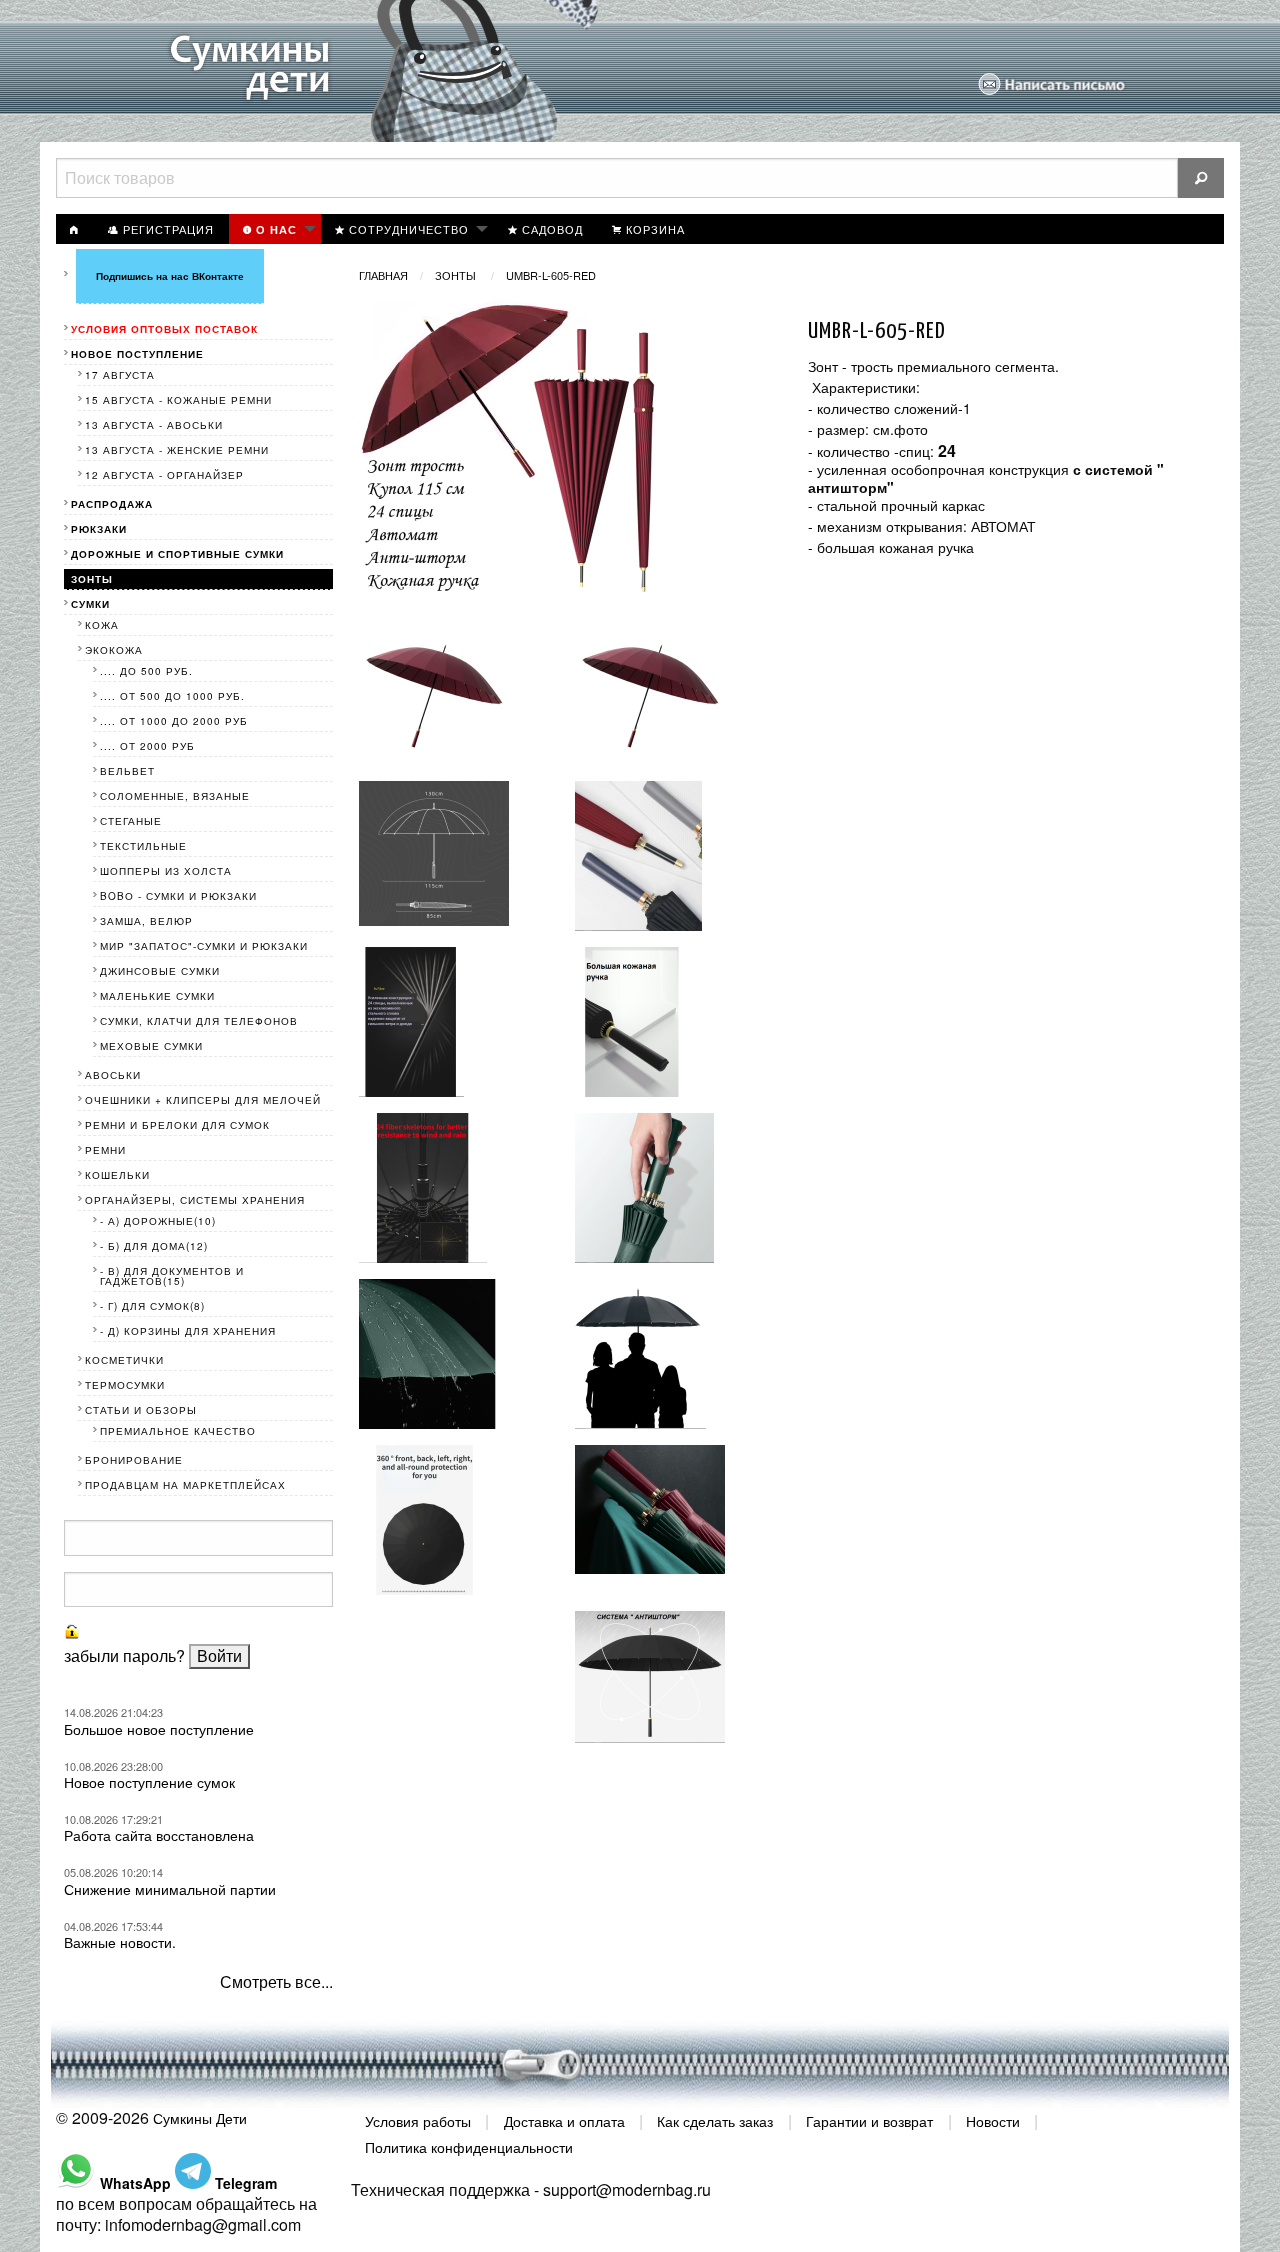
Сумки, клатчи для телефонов (199, 1021)
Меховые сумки (151, 1046)
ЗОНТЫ (457, 275)
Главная (383, 275)
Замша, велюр (146, 921)
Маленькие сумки (157, 996)
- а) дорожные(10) (158, 1221)
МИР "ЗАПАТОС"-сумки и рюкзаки (204, 946)
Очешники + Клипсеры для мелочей (203, 1100)
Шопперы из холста (166, 871)
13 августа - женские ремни (177, 450)
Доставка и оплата (564, 2121)
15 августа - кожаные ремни (178, 400)
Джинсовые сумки (160, 971)
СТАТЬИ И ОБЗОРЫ (141, 1410)
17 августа (120, 375)
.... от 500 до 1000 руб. (172, 696)
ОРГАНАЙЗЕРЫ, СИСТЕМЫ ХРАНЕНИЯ (195, 1200)
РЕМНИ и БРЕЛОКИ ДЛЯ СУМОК (177, 1125)
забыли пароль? (124, 1655)
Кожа (102, 625)
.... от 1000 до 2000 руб (174, 721)
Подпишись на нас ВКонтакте (170, 276)
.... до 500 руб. (146, 671)
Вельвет (127, 771)
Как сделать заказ (715, 2121)
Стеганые (131, 821)
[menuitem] (75, 229)
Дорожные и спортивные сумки (177, 554)
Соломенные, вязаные (175, 796)
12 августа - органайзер (164, 475)
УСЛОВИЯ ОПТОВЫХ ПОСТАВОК (164, 329)
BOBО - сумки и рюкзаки (178, 896)
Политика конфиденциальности (469, 2146)
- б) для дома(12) (154, 1246)
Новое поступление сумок (149, 1782)
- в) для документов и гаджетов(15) (172, 1276)
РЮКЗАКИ (99, 529)
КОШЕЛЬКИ (117, 1175)
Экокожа (114, 650)
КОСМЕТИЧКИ (124, 1360)
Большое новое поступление (159, 1729)
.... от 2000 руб (147, 746)
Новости (993, 2121)
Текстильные (143, 846)
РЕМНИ (105, 1150)
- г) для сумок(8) (152, 1306)
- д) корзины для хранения (188, 1331)
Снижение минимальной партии (170, 1889)
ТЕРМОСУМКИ (125, 1385)
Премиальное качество (178, 1431)
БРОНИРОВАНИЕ (134, 1460)
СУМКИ (90, 604)
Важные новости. (120, 1942)
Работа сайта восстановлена (159, 1835)
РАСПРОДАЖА (112, 504)
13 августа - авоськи (154, 425)
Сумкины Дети (200, 2118)
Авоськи (113, 1075)
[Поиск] (1201, 178)
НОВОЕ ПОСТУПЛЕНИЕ (137, 354)
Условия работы (418, 2121)
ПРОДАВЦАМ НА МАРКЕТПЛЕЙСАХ (185, 1485)
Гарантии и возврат (869, 2121)
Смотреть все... (276, 1981)
